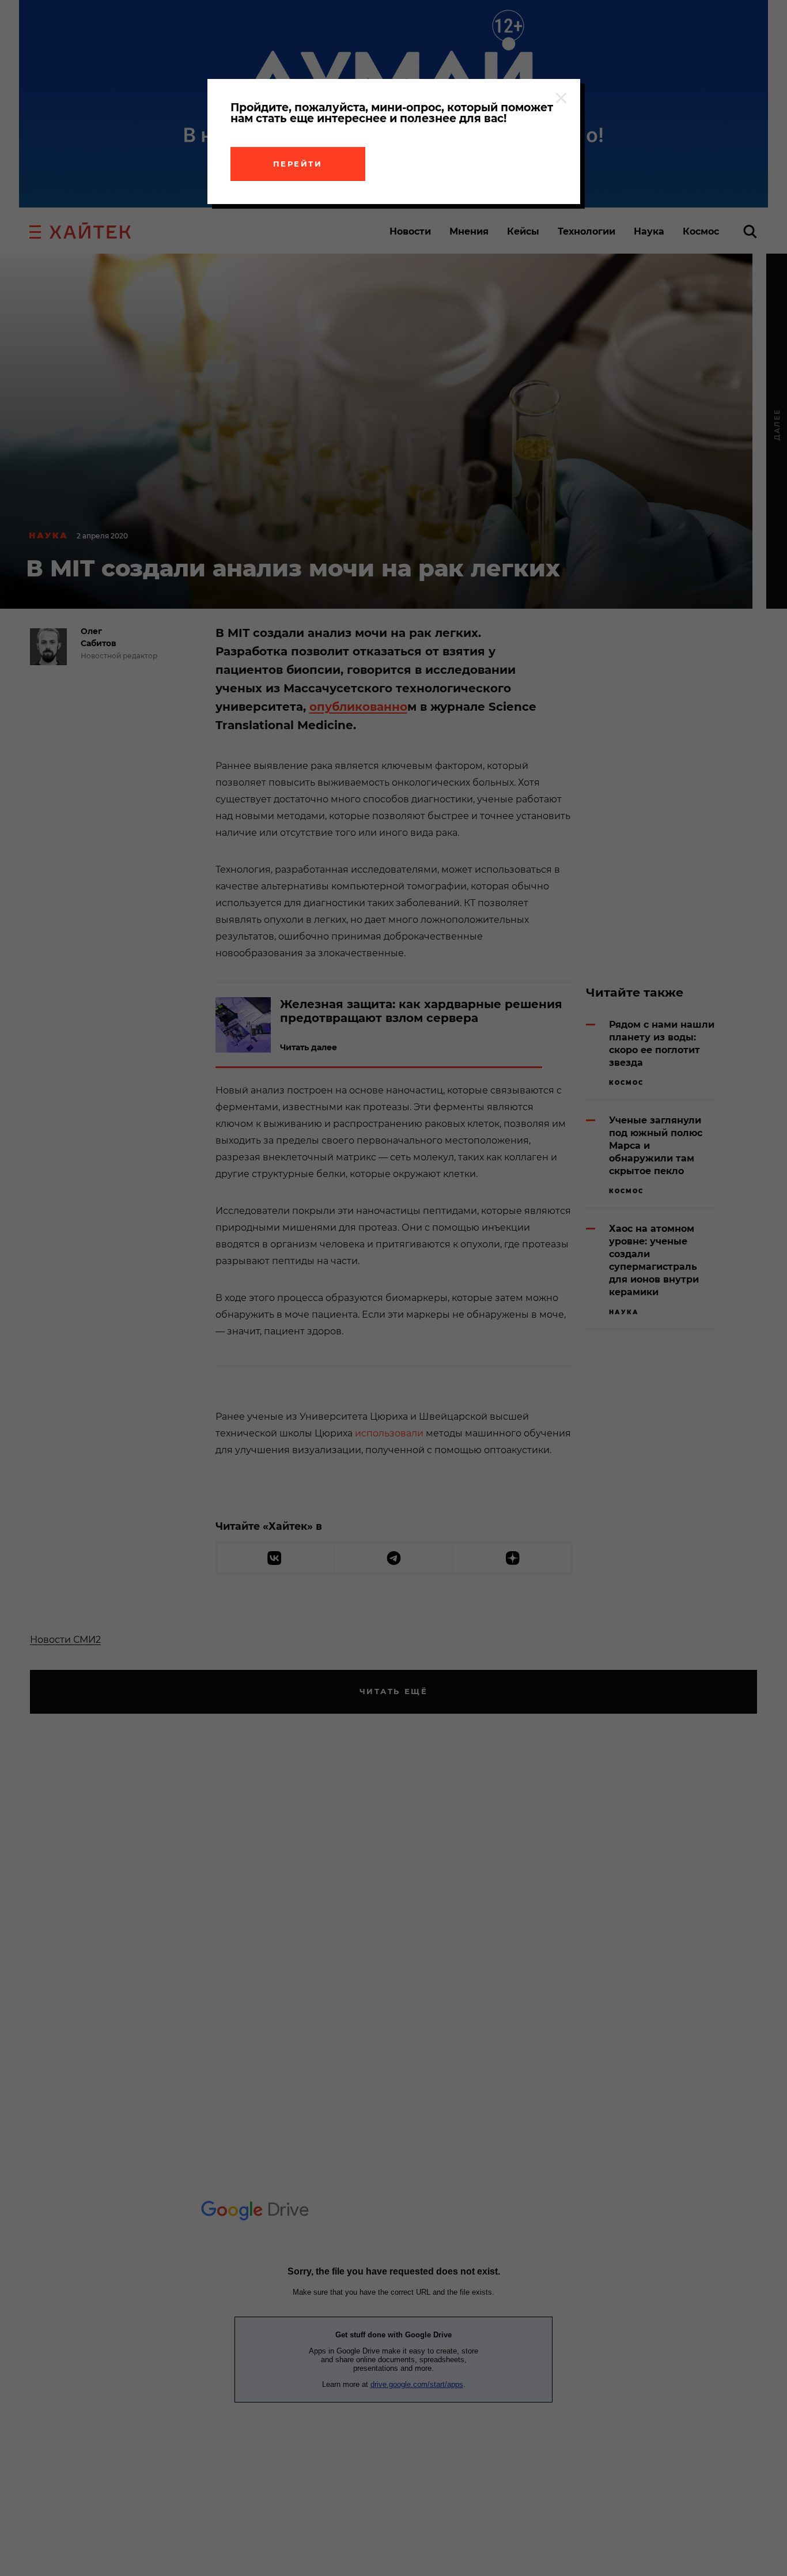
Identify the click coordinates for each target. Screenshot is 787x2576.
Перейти (298, 164)
